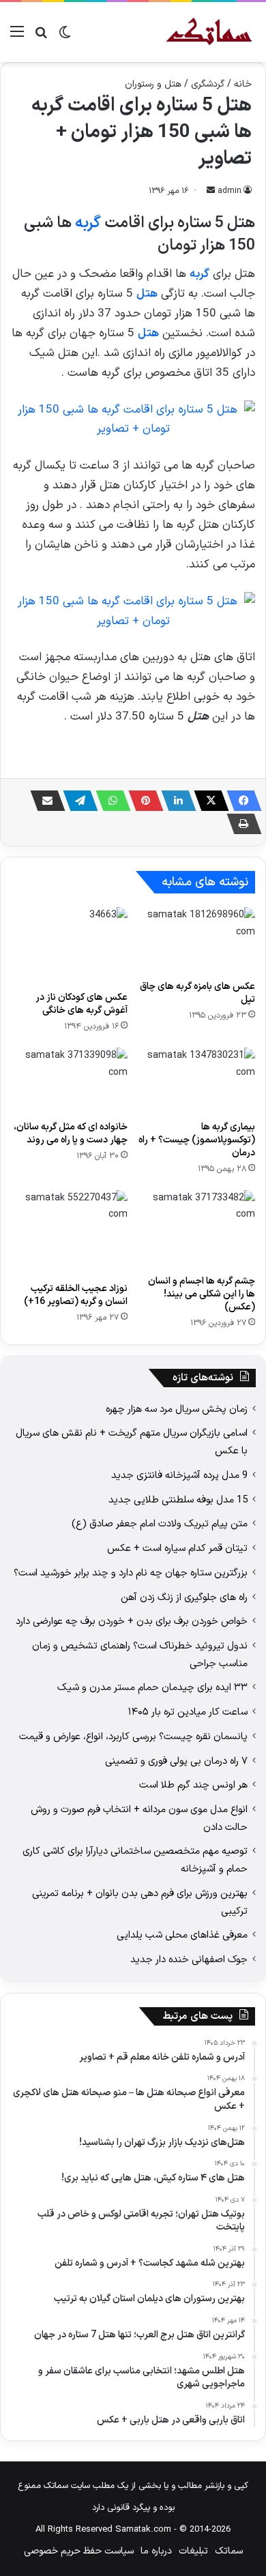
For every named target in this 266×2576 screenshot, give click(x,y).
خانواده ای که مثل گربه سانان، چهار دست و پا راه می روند (71, 1134)
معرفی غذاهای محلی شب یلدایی (182, 1935)
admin (230, 191)
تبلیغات (193, 2551)
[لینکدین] (175, 801)
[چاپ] (240, 824)
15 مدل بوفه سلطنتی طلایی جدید (178, 1500)
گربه (88, 223)
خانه (243, 84)
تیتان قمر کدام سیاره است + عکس (177, 1548)
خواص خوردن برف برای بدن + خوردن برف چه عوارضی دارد (132, 1621)
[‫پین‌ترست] (142, 801)
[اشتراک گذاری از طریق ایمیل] (44, 801)
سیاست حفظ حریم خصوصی (79, 2551)
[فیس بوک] (240, 801)
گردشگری (208, 84)
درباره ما (156, 2551)
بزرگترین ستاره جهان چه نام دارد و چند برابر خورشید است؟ (131, 1573)
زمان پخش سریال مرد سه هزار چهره (177, 1409)
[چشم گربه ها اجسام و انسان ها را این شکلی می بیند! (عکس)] (197, 1229)
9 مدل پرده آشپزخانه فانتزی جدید (179, 1475)
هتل (147, 294)
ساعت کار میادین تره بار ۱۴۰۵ (188, 1712)
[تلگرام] (76, 801)
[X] (207, 801)
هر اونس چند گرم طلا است (193, 1785)
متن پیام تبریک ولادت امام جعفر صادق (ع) (160, 1524)
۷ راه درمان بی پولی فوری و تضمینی (176, 1761)
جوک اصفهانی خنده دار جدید (189, 1959)
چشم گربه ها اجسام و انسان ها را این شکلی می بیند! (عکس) (202, 1294)
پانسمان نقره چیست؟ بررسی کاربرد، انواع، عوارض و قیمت (133, 1736)
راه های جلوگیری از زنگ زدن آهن (184, 1597)
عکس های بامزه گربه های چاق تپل (197, 993)
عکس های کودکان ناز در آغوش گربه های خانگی (82, 1004)
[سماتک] (209, 32)
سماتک (229, 2551)
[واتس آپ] (109, 801)
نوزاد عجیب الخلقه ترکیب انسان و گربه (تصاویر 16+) (76, 1295)
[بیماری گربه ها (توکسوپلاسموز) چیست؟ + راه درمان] (197, 1080)
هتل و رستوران (153, 84)
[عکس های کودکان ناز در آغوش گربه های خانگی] (69, 946)
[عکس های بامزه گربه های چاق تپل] (197, 940)
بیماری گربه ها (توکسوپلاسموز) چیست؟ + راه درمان (197, 1140)
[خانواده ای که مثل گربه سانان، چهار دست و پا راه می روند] (69, 1080)
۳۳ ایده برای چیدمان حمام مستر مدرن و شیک (152, 1687)
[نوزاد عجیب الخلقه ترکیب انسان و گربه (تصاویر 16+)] (69, 1233)
